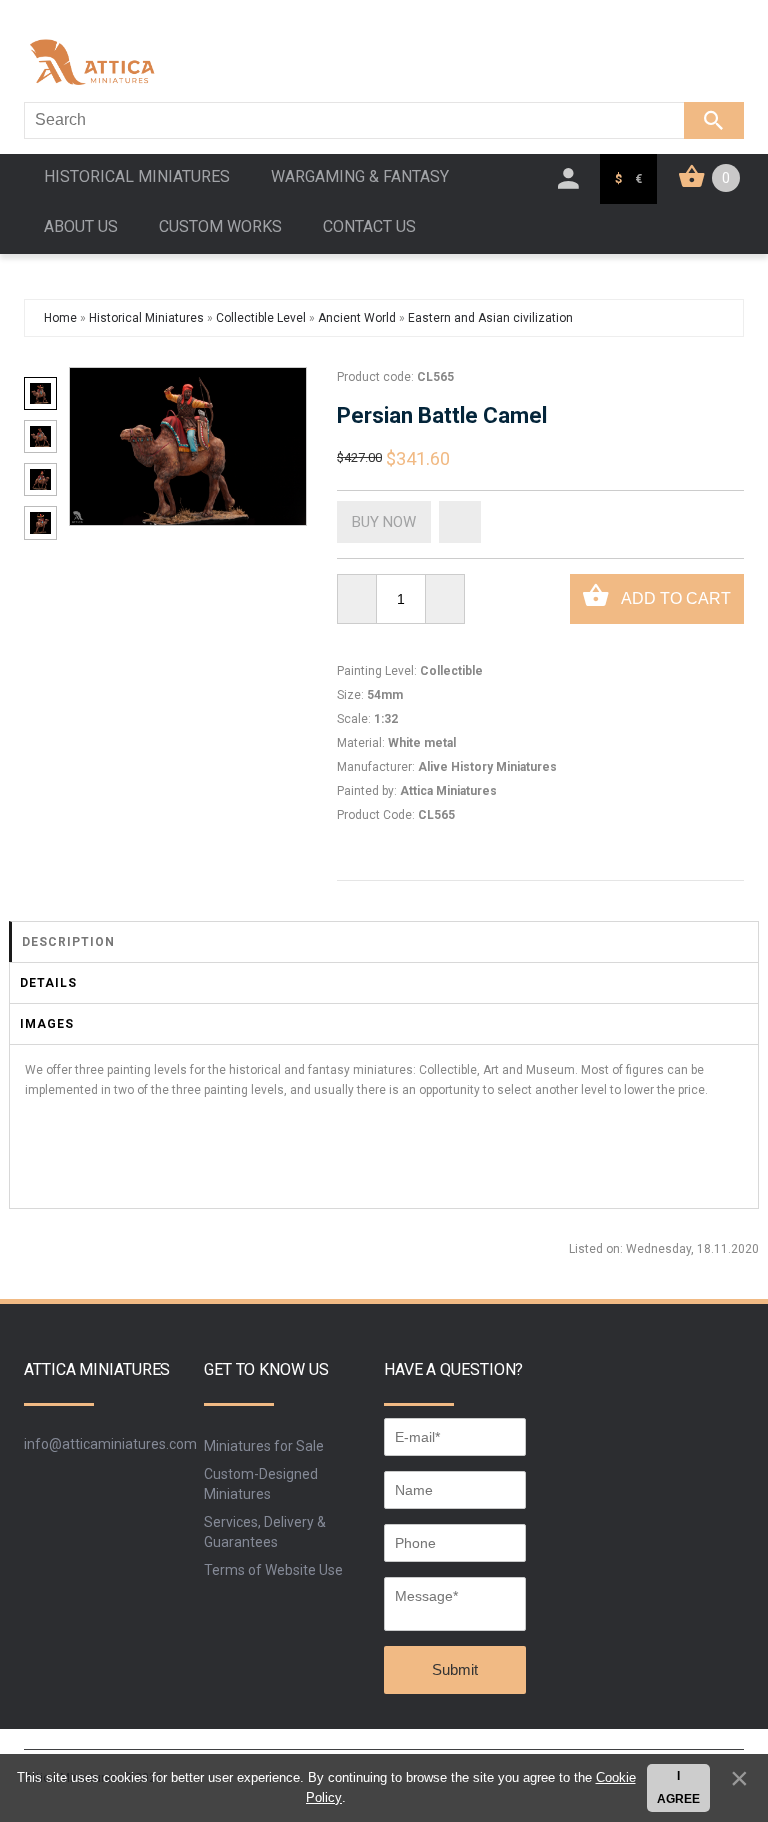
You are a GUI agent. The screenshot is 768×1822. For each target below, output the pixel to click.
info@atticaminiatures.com (110, 1444)
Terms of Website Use (273, 1570)
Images (47, 1024)
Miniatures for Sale (264, 1446)
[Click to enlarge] (187, 446)
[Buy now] (384, 522)
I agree (678, 1788)
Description (68, 942)
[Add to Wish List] (460, 522)
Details (48, 983)
